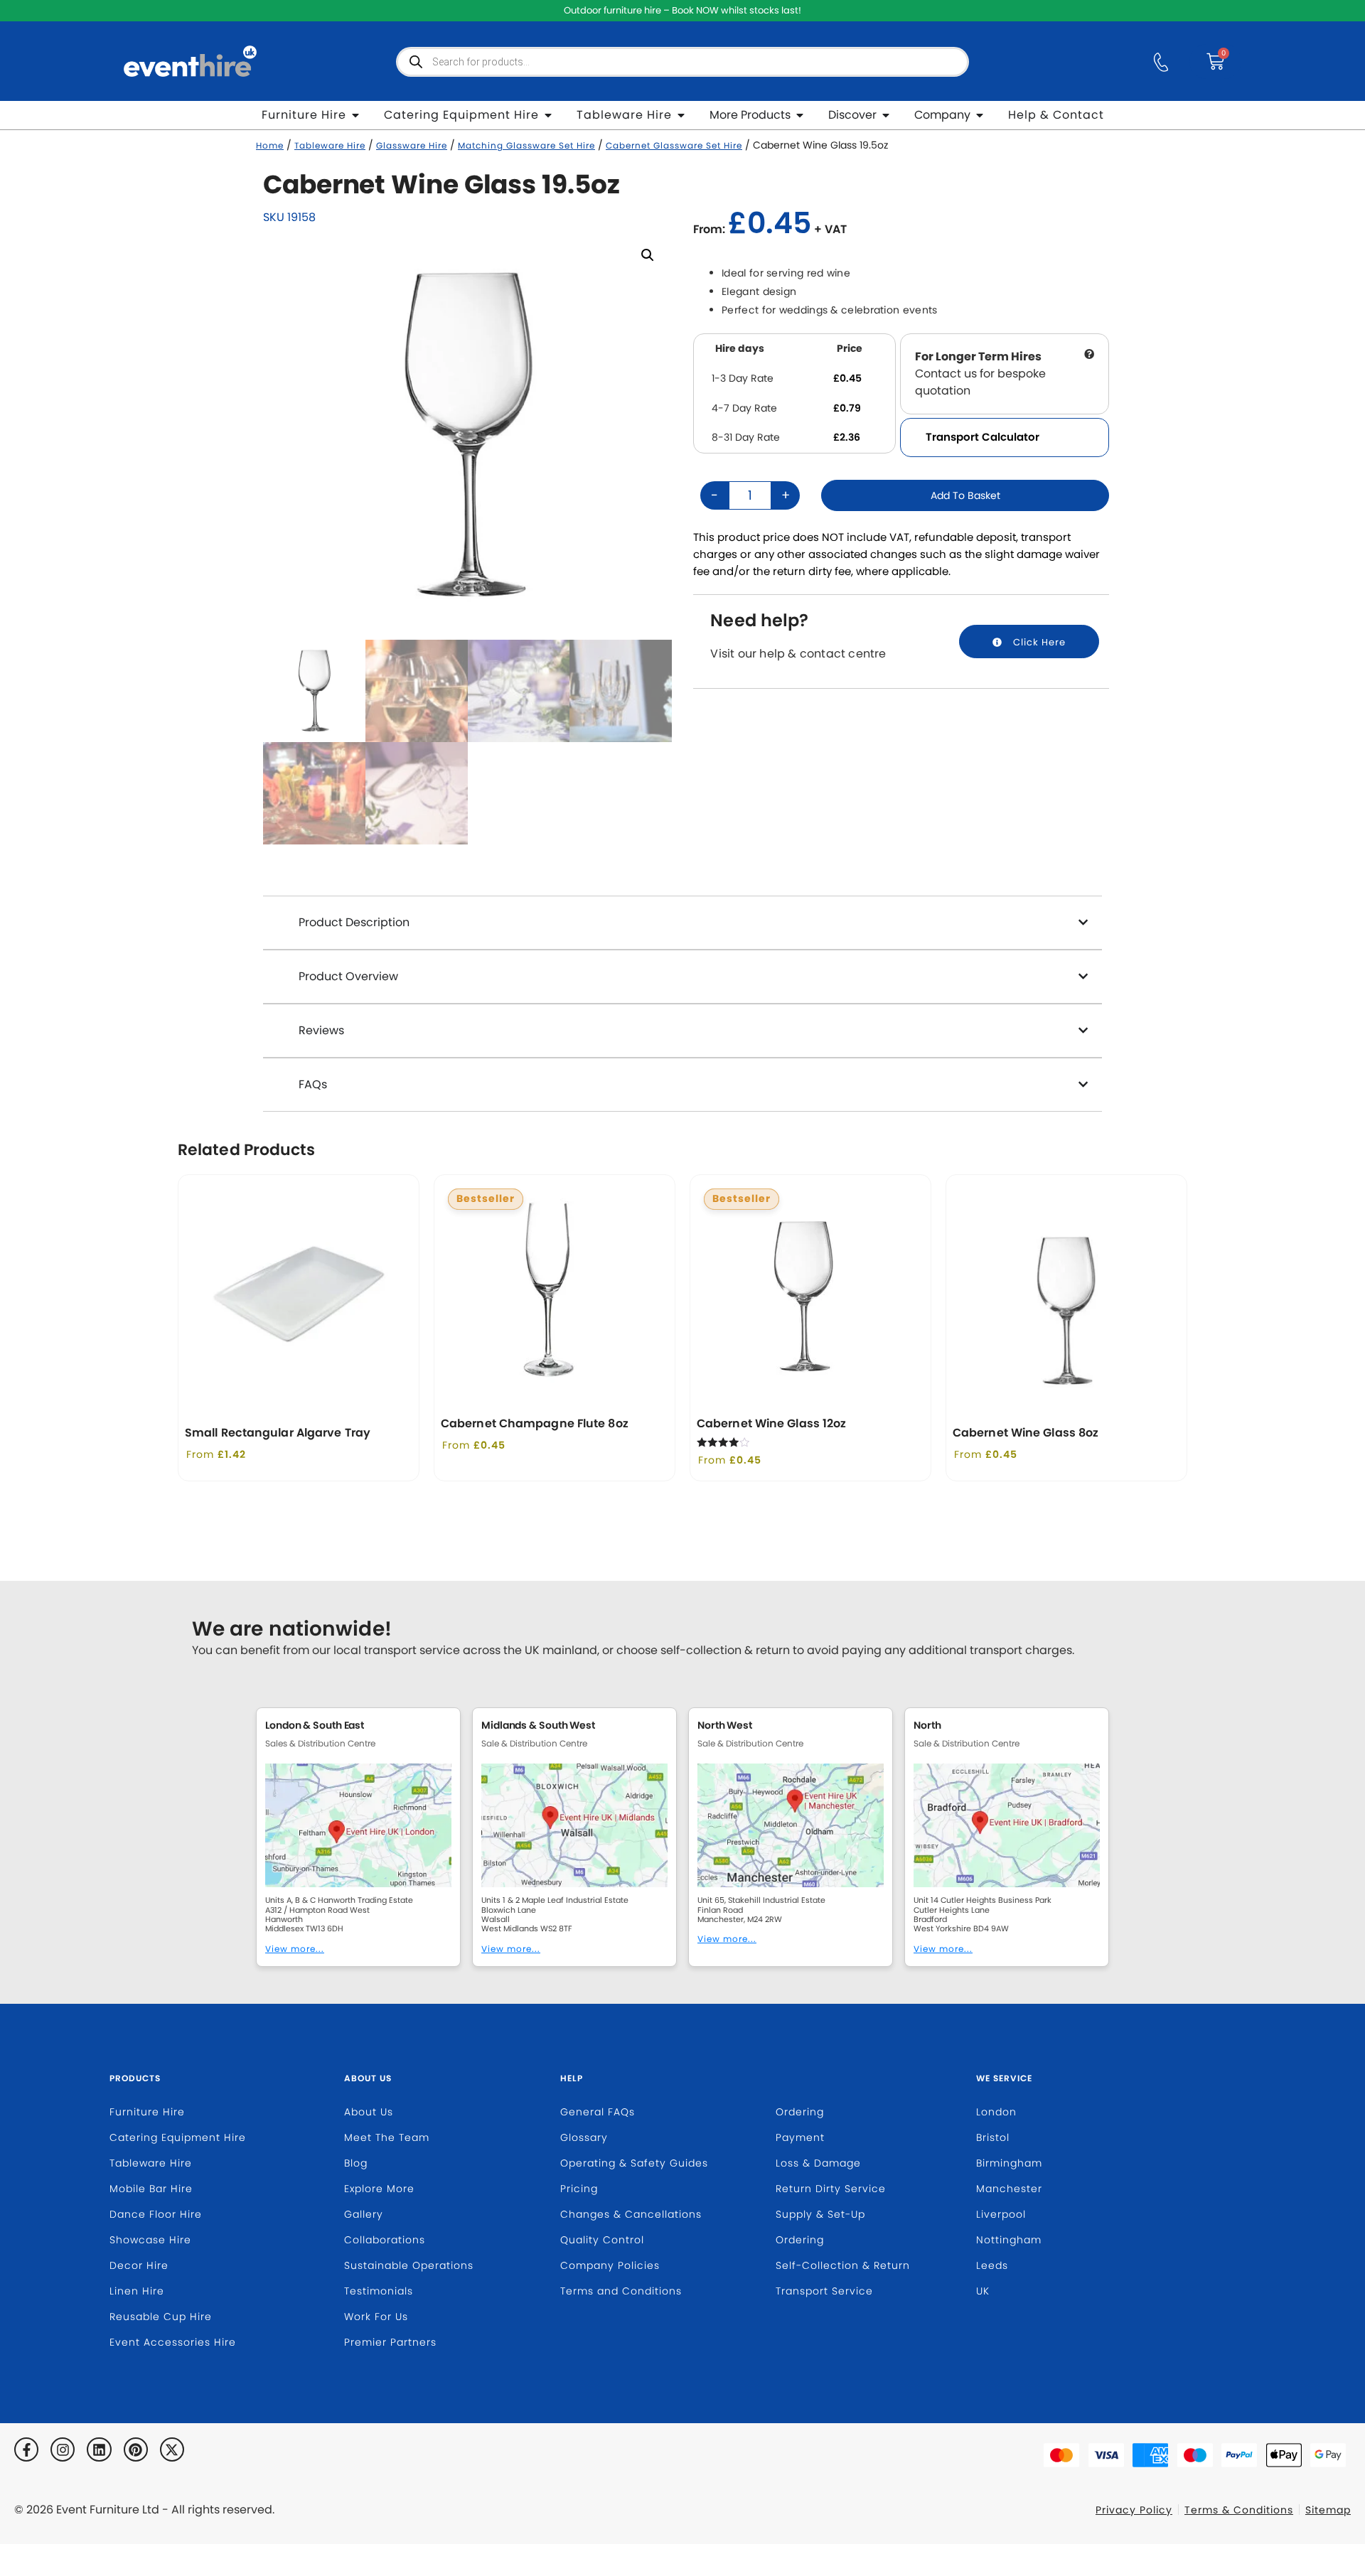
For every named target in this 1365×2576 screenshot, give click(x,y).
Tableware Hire (330, 146)
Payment (800, 2137)
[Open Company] (980, 115)
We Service (1004, 2078)
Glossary (584, 2137)
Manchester (1009, 2189)
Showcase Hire (150, 2240)
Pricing (579, 2189)
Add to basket (965, 495)
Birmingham (1009, 2163)
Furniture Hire (147, 2112)
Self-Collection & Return (843, 2265)
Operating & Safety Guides (634, 2163)
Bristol (993, 2137)
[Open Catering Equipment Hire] (548, 115)
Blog (356, 2163)
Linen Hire (137, 2291)
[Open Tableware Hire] (681, 115)
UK (983, 2291)
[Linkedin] (99, 2449)
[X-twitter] (172, 2449)
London (996, 2112)
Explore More (379, 2189)
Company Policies (610, 2265)
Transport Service (824, 2291)
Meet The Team (387, 2137)
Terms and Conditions (621, 2291)
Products (135, 2078)
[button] (648, 255)
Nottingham (1009, 2240)
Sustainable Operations (409, 2265)
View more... (295, 1949)
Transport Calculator (983, 437)
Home (270, 146)
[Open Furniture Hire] (355, 115)
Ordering (800, 2112)
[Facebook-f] (26, 2449)
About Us (368, 2078)
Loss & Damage (818, 2163)
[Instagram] (63, 2449)
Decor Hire (139, 2265)
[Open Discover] (886, 115)
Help (572, 2078)
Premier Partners (390, 2342)
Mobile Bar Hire (151, 2189)
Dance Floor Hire (156, 2214)
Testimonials (379, 2291)
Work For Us (376, 2317)
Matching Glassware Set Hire (526, 146)
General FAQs (598, 2112)
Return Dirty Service (831, 2189)
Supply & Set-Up (820, 2214)
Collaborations (385, 2240)
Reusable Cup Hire (161, 2317)
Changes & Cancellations (631, 2214)
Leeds (992, 2265)
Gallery (364, 2214)
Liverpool (1001, 2214)
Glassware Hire (412, 146)
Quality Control (602, 2240)
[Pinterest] (136, 2449)
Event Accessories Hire (173, 2342)
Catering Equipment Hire (178, 2137)
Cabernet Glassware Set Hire (674, 146)
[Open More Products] (800, 115)
